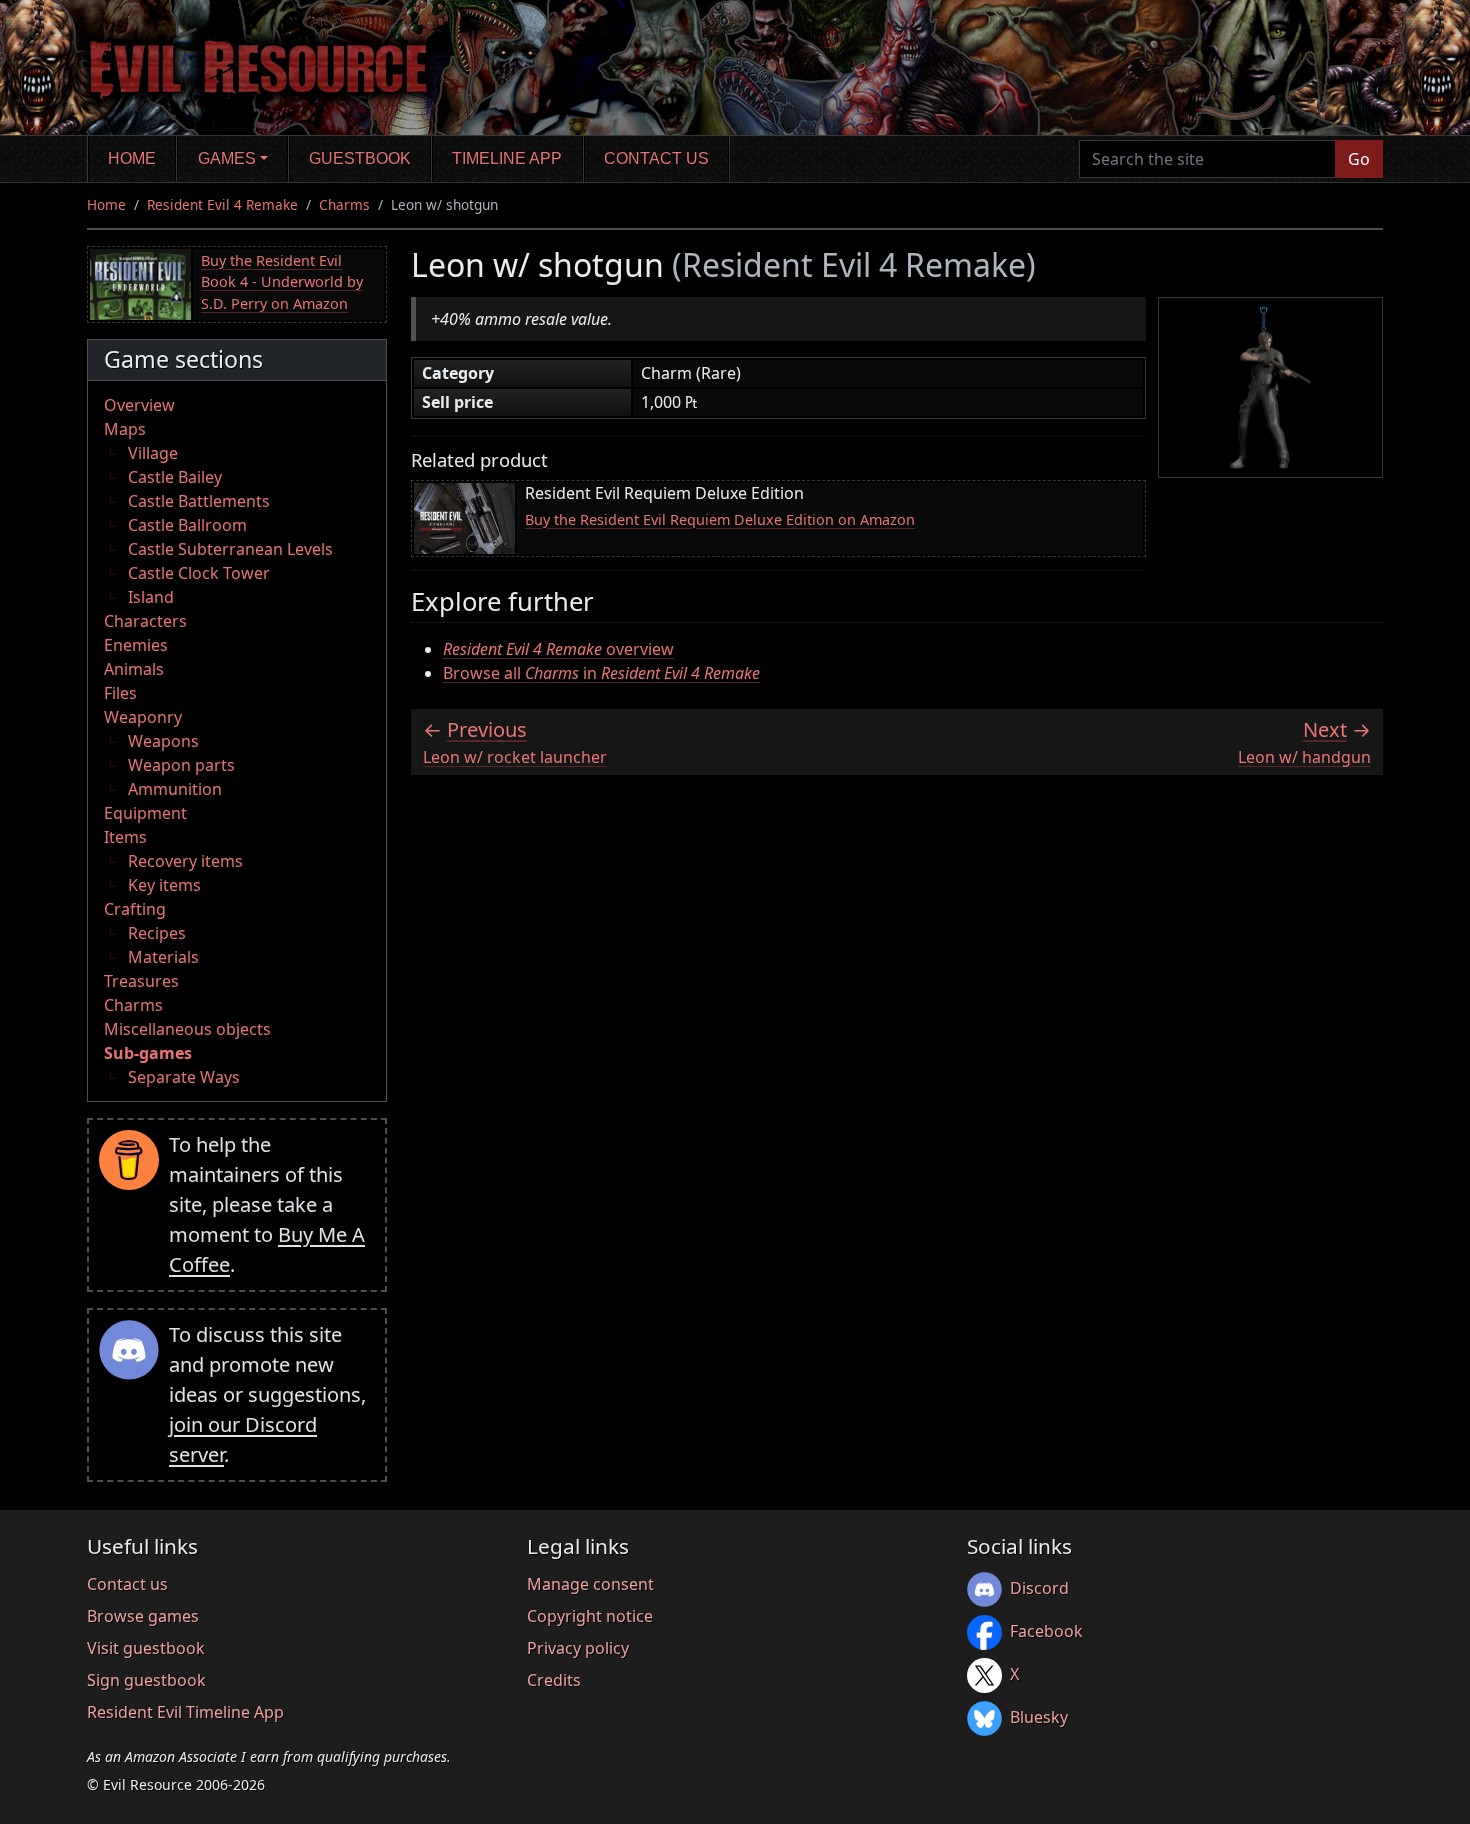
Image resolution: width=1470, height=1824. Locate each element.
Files (120, 693)
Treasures (141, 981)
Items (125, 837)
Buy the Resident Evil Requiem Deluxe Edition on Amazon (720, 519)
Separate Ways (184, 1077)
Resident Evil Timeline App (185, 1712)
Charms (344, 204)
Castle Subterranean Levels (230, 549)
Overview (139, 405)
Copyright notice (590, 1616)
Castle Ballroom (187, 525)
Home (132, 158)
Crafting (135, 909)
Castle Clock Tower (199, 573)
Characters (145, 621)
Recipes (157, 933)
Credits (554, 1680)
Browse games (143, 1616)
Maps (125, 429)
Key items (164, 885)
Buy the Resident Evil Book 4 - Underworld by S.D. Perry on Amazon (282, 282)
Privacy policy (578, 1648)
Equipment (145, 813)
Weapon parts (181, 765)
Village (153, 453)
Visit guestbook (146, 1648)
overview (558, 649)
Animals (134, 669)
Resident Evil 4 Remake (222, 204)
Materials (163, 957)
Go (1359, 159)
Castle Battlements (199, 501)
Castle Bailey (175, 477)
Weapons (163, 741)
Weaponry (143, 717)
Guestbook (360, 158)
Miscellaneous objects (187, 1029)
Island (151, 597)
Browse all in (601, 673)
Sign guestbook (146, 1680)
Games (227, 158)
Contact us (656, 158)
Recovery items (185, 861)
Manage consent (590, 1584)
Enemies (136, 645)
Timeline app (507, 158)
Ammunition (175, 789)
